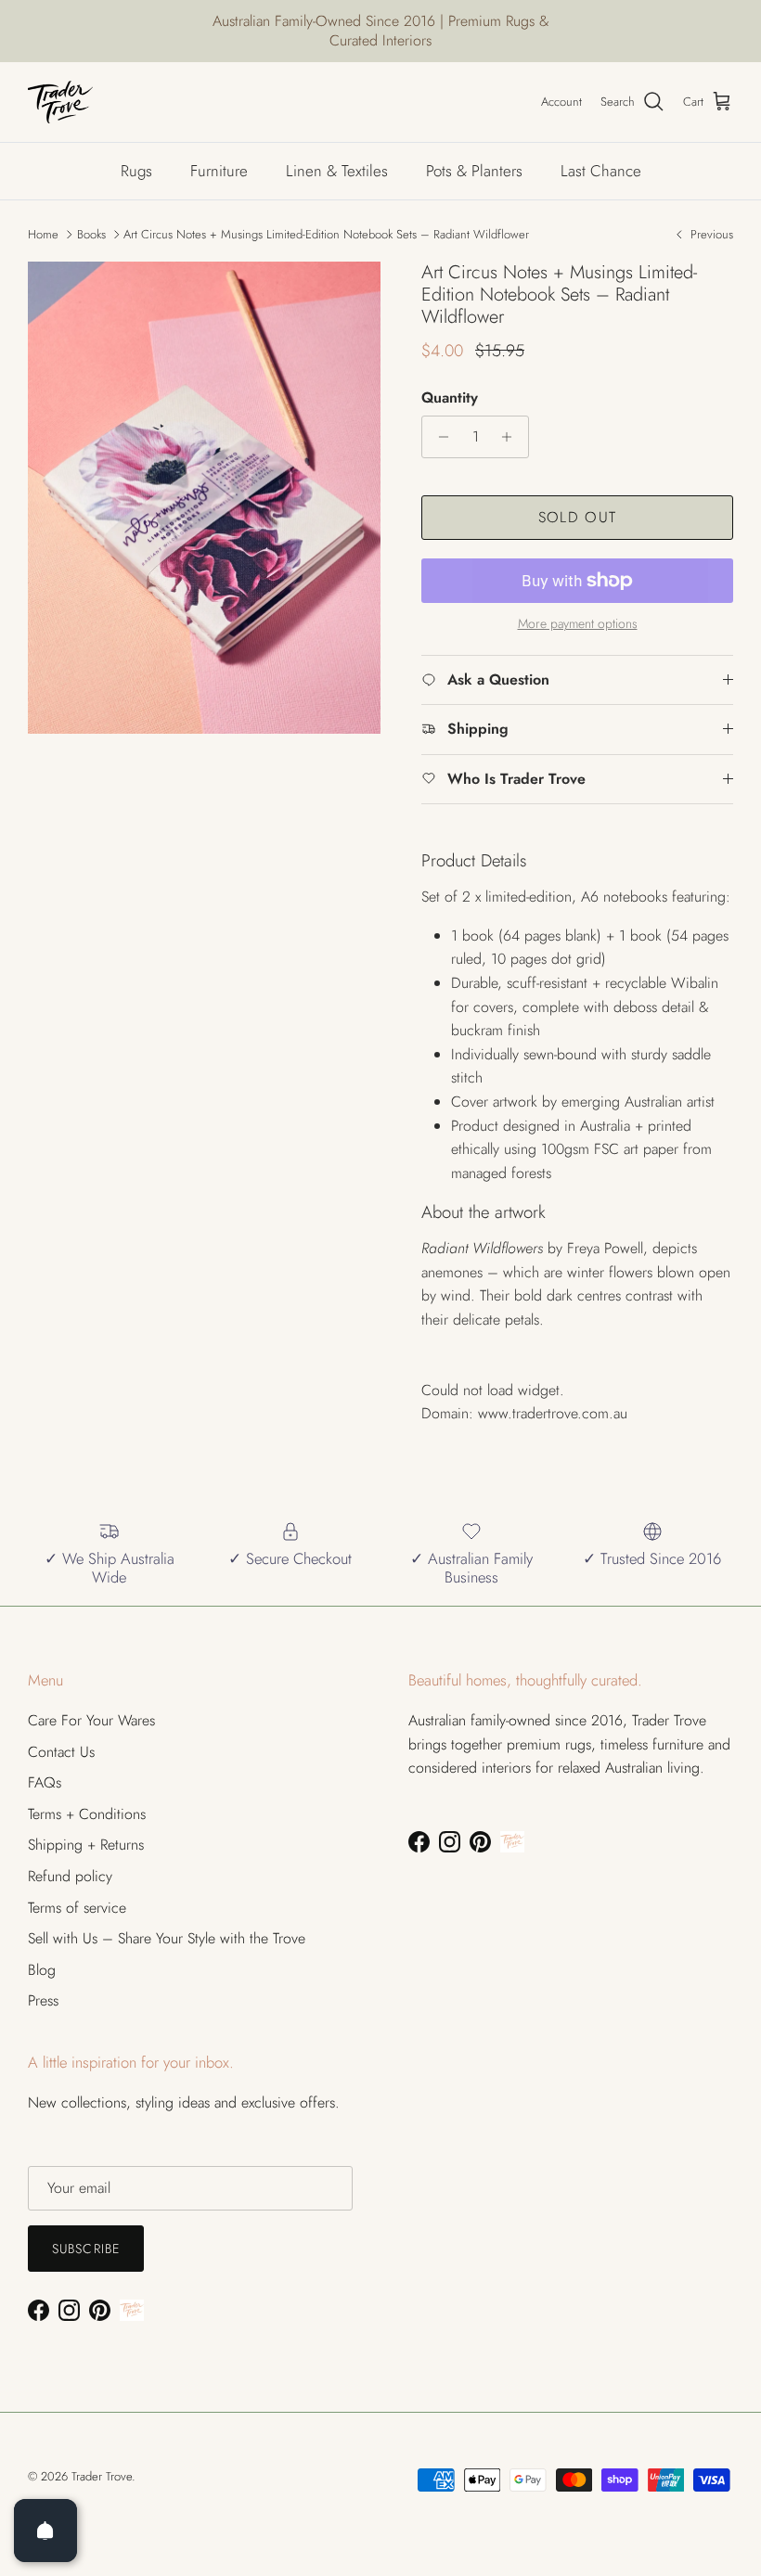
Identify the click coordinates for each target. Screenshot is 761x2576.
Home (43, 234)
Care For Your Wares (91, 1720)
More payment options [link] (578, 624)
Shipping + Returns (86, 1845)
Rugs (136, 171)
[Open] (45, 2531)
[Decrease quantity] (439, 437)
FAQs (45, 1782)
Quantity (450, 398)
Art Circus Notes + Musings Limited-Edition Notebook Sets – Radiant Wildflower (326, 234)
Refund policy (70, 1876)
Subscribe (86, 2249)
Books (91, 234)
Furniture (219, 171)
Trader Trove (102, 2476)
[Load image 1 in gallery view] (204, 498)
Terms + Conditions (87, 1814)
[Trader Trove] (60, 102)
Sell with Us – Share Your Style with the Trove (167, 1938)
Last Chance (601, 171)
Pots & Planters (474, 171)
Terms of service (77, 1908)
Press (43, 2000)
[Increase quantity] (512, 437)
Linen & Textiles (337, 171)
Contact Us (61, 1752)
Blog (42, 1970)
